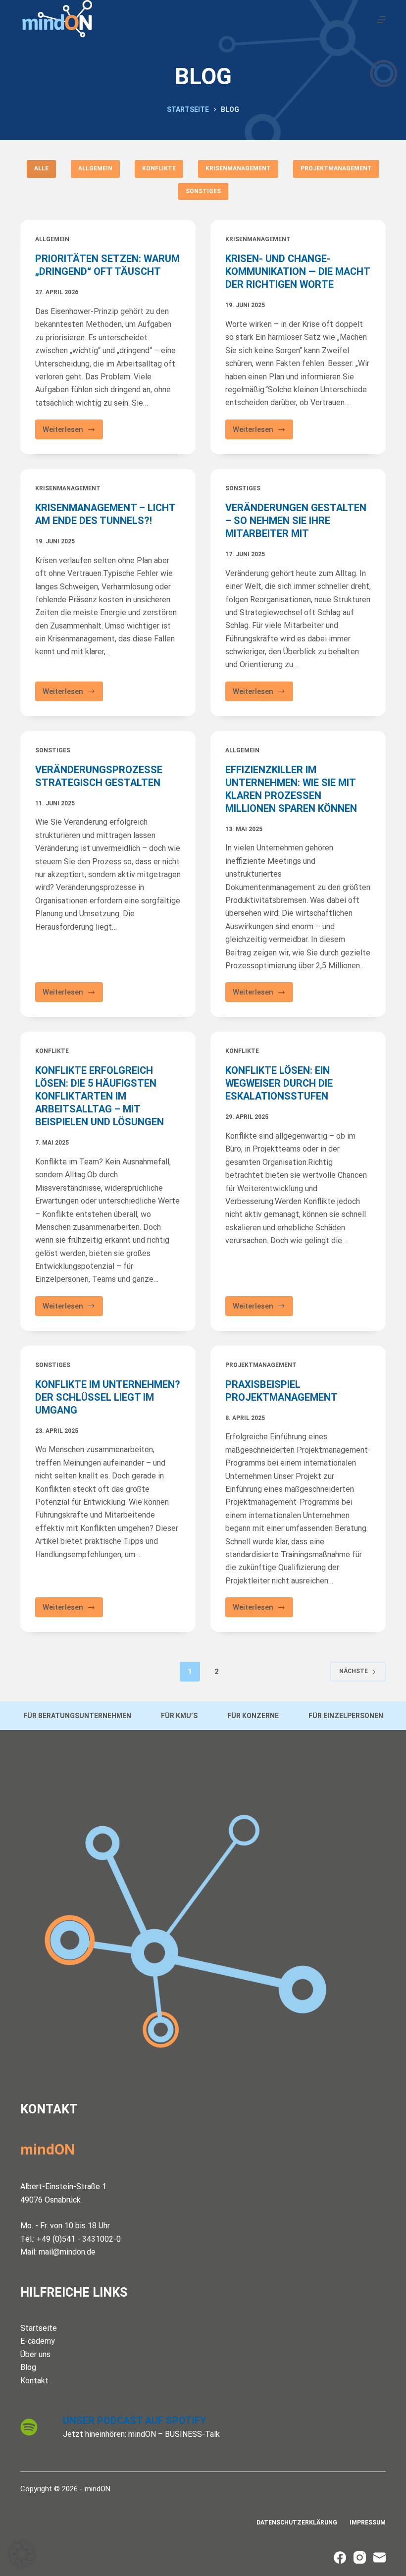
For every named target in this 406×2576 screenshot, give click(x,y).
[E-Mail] (380, 2557)
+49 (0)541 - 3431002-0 (79, 2239)
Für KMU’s (179, 1716)
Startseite (39, 2328)
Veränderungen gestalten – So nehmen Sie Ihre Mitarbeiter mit (296, 521)
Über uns (35, 2354)
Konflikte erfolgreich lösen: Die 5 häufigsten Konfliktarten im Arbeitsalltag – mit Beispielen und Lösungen (100, 1096)
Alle (41, 168)
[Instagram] (360, 2557)
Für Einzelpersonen (346, 1716)
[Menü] (381, 20)
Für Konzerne (253, 1716)
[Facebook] (340, 2557)
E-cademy (38, 2341)
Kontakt (34, 2381)
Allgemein (95, 168)
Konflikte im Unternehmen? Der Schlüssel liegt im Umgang (108, 1397)
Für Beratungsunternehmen (77, 1716)
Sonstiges (203, 191)
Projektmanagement (336, 168)
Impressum (368, 2523)
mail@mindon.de (67, 2252)
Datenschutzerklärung (297, 2523)
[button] (22, 2554)
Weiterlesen (73, 432)
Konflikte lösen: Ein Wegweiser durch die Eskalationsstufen (279, 1083)
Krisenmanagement (238, 168)
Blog (28, 2367)
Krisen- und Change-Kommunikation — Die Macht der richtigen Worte (298, 271)
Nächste (354, 1671)
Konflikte (159, 168)
